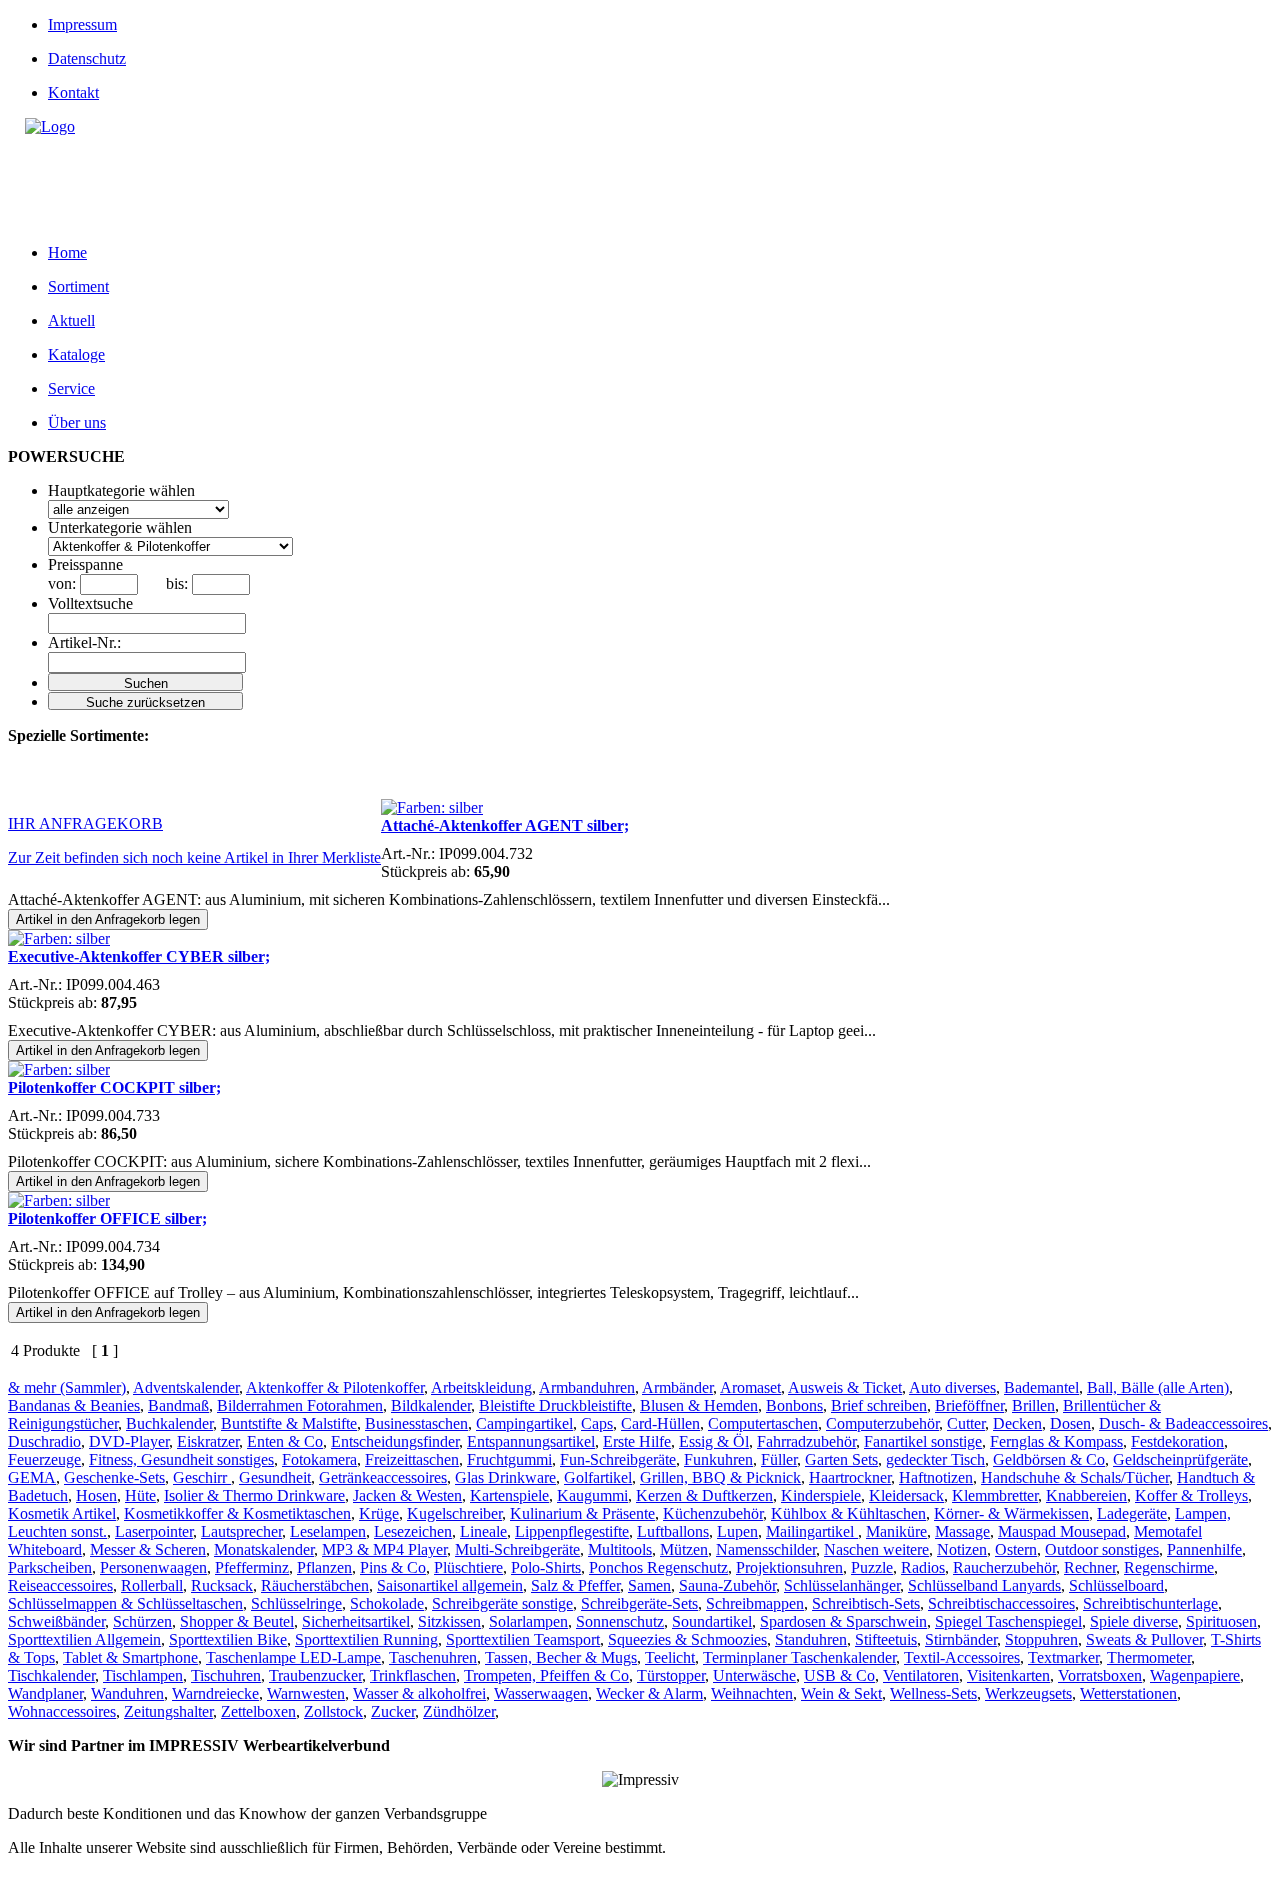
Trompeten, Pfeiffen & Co (546, 1675)
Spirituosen (1221, 1621)
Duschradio (44, 1441)
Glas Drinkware (505, 1477)
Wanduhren (127, 1693)
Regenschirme (1169, 1567)
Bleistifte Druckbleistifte (555, 1405)
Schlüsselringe (296, 1603)
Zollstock (333, 1711)
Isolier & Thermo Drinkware (254, 1495)
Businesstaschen (416, 1423)
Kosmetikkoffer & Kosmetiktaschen (237, 1513)
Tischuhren (226, 1675)
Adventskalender (186, 1387)
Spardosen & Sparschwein (843, 1621)
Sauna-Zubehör (727, 1585)
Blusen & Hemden (699, 1405)
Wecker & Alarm (649, 1693)
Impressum (82, 24)
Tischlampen (143, 1675)
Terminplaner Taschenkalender (799, 1657)
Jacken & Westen (407, 1495)
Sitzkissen (449, 1621)
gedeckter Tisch (935, 1459)
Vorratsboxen (1100, 1675)
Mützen (684, 1549)
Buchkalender (169, 1423)
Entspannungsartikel (531, 1441)
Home (67, 252)
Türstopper (671, 1675)
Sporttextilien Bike (228, 1639)
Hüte (140, 1495)
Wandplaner (45, 1693)
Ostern (1016, 1549)
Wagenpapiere (1195, 1675)
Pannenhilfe (1204, 1549)
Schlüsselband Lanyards (984, 1585)
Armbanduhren (587, 1387)
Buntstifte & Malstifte (289, 1423)
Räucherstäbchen (315, 1585)
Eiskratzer (208, 1441)
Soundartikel (712, 1621)
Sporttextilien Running (366, 1639)
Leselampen (328, 1531)
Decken (1017, 1423)
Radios (923, 1567)
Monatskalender (264, 1549)
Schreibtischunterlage (1150, 1603)
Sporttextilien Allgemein (84, 1639)
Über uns (77, 422)
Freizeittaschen (412, 1459)
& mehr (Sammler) (67, 1387)
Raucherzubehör (1004, 1567)
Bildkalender (431, 1405)
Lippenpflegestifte (572, 1531)
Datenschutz (87, 58)
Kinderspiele (821, 1495)
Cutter (966, 1423)
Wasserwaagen (541, 1693)
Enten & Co (285, 1441)
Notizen (962, 1549)
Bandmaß (178, 1405)
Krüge (379, 1513)
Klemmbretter (995, 1495)
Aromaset (750, 1387)
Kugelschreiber (454, 1513)
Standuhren (811, 1639)
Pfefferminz (252, 1567)
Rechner (1090, 1567)
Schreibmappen (755, 1603)
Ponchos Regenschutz (658, 1567)
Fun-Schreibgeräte (618, 1459)
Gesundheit (275, 1477)
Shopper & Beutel (237, 1621)
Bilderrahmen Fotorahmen (300, 1405)
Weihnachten (752, 1693)
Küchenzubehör (713, 1513)
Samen (649, 1585)
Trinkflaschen (413, 1675)
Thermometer (1149, 1657)
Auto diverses (952, 1387)
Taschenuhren (433, 1657)
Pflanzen (324, 1567)
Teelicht (670, 1657)
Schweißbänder (56, 1621)
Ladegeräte (1132, 1513)
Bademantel (1041, 1387)
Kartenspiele (509, 1495)
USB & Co (839, 1675)
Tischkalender (51, 1675)
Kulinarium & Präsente (582, 1513)
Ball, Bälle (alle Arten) (1158, 1387)
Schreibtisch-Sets (866, 1603)
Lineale (483, 1531)
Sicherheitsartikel (356, 1621)
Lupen (737, 1531)
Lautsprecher (241, 1531)
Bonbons (794, 1405)
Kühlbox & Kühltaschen (848, 1513)
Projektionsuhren (789, 1567)
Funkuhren (718, 1459)
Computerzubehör (882, 1423)
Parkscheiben (50, 1567)
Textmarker (1063, 1657)
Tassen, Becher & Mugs (561, 1657)
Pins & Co (393, 1567)
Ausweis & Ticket (845, 1387)
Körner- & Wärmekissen (1011, 1513)
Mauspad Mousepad (1062, 1531)
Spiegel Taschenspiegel (1008, 1621)
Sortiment (78, 286)
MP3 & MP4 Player (384, 1549)
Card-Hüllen (660, 1423)
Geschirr (202, 1477)
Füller (779, 1459)
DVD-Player (129, 1441)
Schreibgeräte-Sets (639, 1603)
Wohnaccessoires (62, 1711)
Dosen (1070, 1423)
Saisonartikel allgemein (450, 1585)
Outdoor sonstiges (1102, 1549)
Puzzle (872, 1567)
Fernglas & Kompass (1056, 1441)
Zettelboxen (258, 1711)
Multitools (620, 1549)
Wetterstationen (1128, 1693)
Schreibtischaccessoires (1001, 1603)
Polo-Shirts (546, 1567)
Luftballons (673, 1531)
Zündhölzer (459, 1711)
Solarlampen (528, 1621)
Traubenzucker (315, 1675)
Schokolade (387, 1603)
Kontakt (73, 92)
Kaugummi (592, 1495)
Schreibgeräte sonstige (502, 1603)
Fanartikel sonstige (923, 1441)
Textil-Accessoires (962, 1657)
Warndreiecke (215, 1693)
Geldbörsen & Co (1049, 1459)
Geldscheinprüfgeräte (1180, 1459)
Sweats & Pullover (1144, 1639)
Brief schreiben (879, 1405)
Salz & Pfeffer (575, 1585)
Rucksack (222, 1585)
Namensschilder (766, 1549)
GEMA (32, 1477)
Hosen (96, 1495)
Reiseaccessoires (60, 1585)
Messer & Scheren (148, 1549)
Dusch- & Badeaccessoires (1183, 1423)
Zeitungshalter (168, 1711)
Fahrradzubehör (806, 1441)
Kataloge (76, 354)
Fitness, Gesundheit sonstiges (181, 1459)
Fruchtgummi (509, 1459)
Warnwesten (306, 1693)
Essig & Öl (714, 1441)
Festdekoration (1177, 1441)
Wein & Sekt (841, 1693)
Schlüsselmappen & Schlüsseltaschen (125, 1603)
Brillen (1033, 1405)
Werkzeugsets (1028, 1693)
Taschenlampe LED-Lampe (293, 1657)
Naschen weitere (876, 1549)
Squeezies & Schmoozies (687, 1639)
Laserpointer (154, 1531)
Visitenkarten (1008, 1675)
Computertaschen (763, 1423)
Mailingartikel (812, 1531)
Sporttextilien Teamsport (523, 1639)
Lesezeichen (413, 1531)
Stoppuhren (1041, 1639)
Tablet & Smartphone (130, 1657)
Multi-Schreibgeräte (517, 1549)
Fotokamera (319, 1459)
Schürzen (142, 1621)
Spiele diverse (1134, 1621)
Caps (597, 1423)
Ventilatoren (921, 1675)
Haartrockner (850, 1477)
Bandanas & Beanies (74, 1405)
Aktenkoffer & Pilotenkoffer (335, 1387)
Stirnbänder (961, 1639)
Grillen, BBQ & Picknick (720, 1477)
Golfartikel (598, 1477)
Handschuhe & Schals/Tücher (1075, 1477)
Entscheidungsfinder (395, 1441)
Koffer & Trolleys (1191, 1495)
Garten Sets (841, 1459)
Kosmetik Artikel (62, 1513)
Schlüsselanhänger (842, 1585)
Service (71, 388)
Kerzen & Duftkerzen (704, 1495)
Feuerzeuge (44, 1459)
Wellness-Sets (933, 1693)
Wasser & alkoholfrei (419, 1693)
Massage (962, 1531)
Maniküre (896, 1531)
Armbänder (677, 1387)
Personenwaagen (153, 1567)
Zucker (393, 1711)
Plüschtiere (468, 1567)
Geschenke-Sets (114, 1477)
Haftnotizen (936, 1477)
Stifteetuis (886, 1639)
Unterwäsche (754, 1675)
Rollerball (152, 1585)
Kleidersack (906, 1495)
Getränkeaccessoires (383, 1477)
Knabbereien (1086, 1495)
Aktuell (71, 320)
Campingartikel (524, 1423)
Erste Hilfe (637, 1441)
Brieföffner (969, 1405)
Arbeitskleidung (481, 1387)
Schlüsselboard (1116, 1585)
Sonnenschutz (620, 1621)
